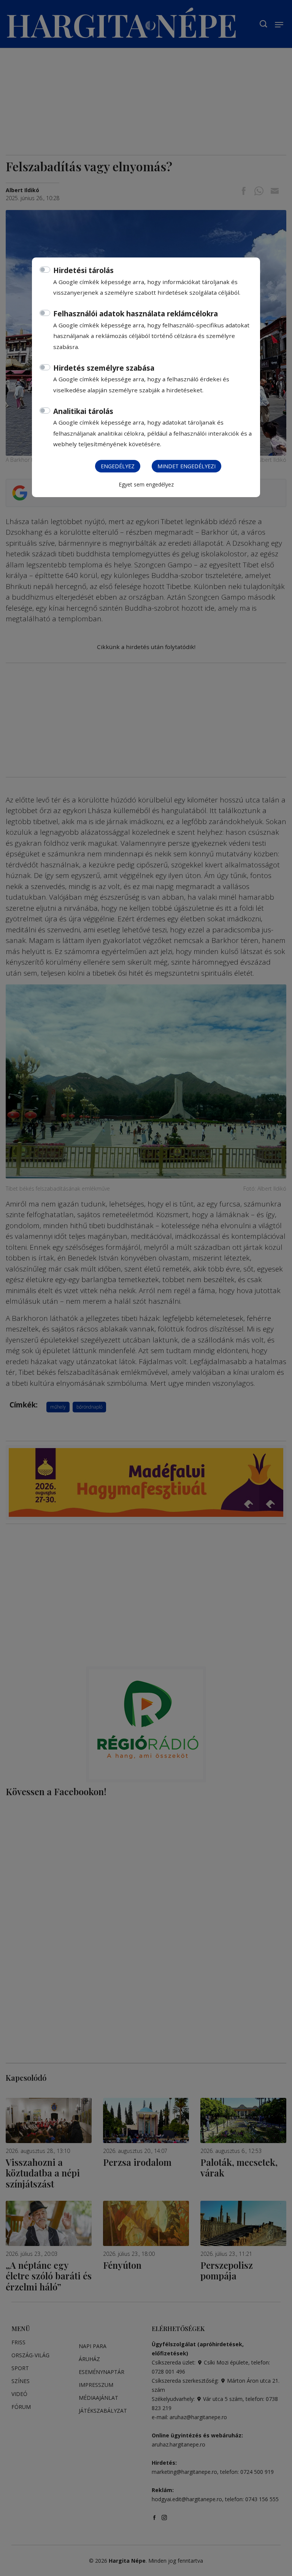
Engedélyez (118, 466)
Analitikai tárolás (83, 411)
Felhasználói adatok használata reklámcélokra (136, 314)
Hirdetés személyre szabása (104, 368)
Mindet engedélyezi (186, 466)
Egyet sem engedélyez (146, 484)
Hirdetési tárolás (83, 270)
